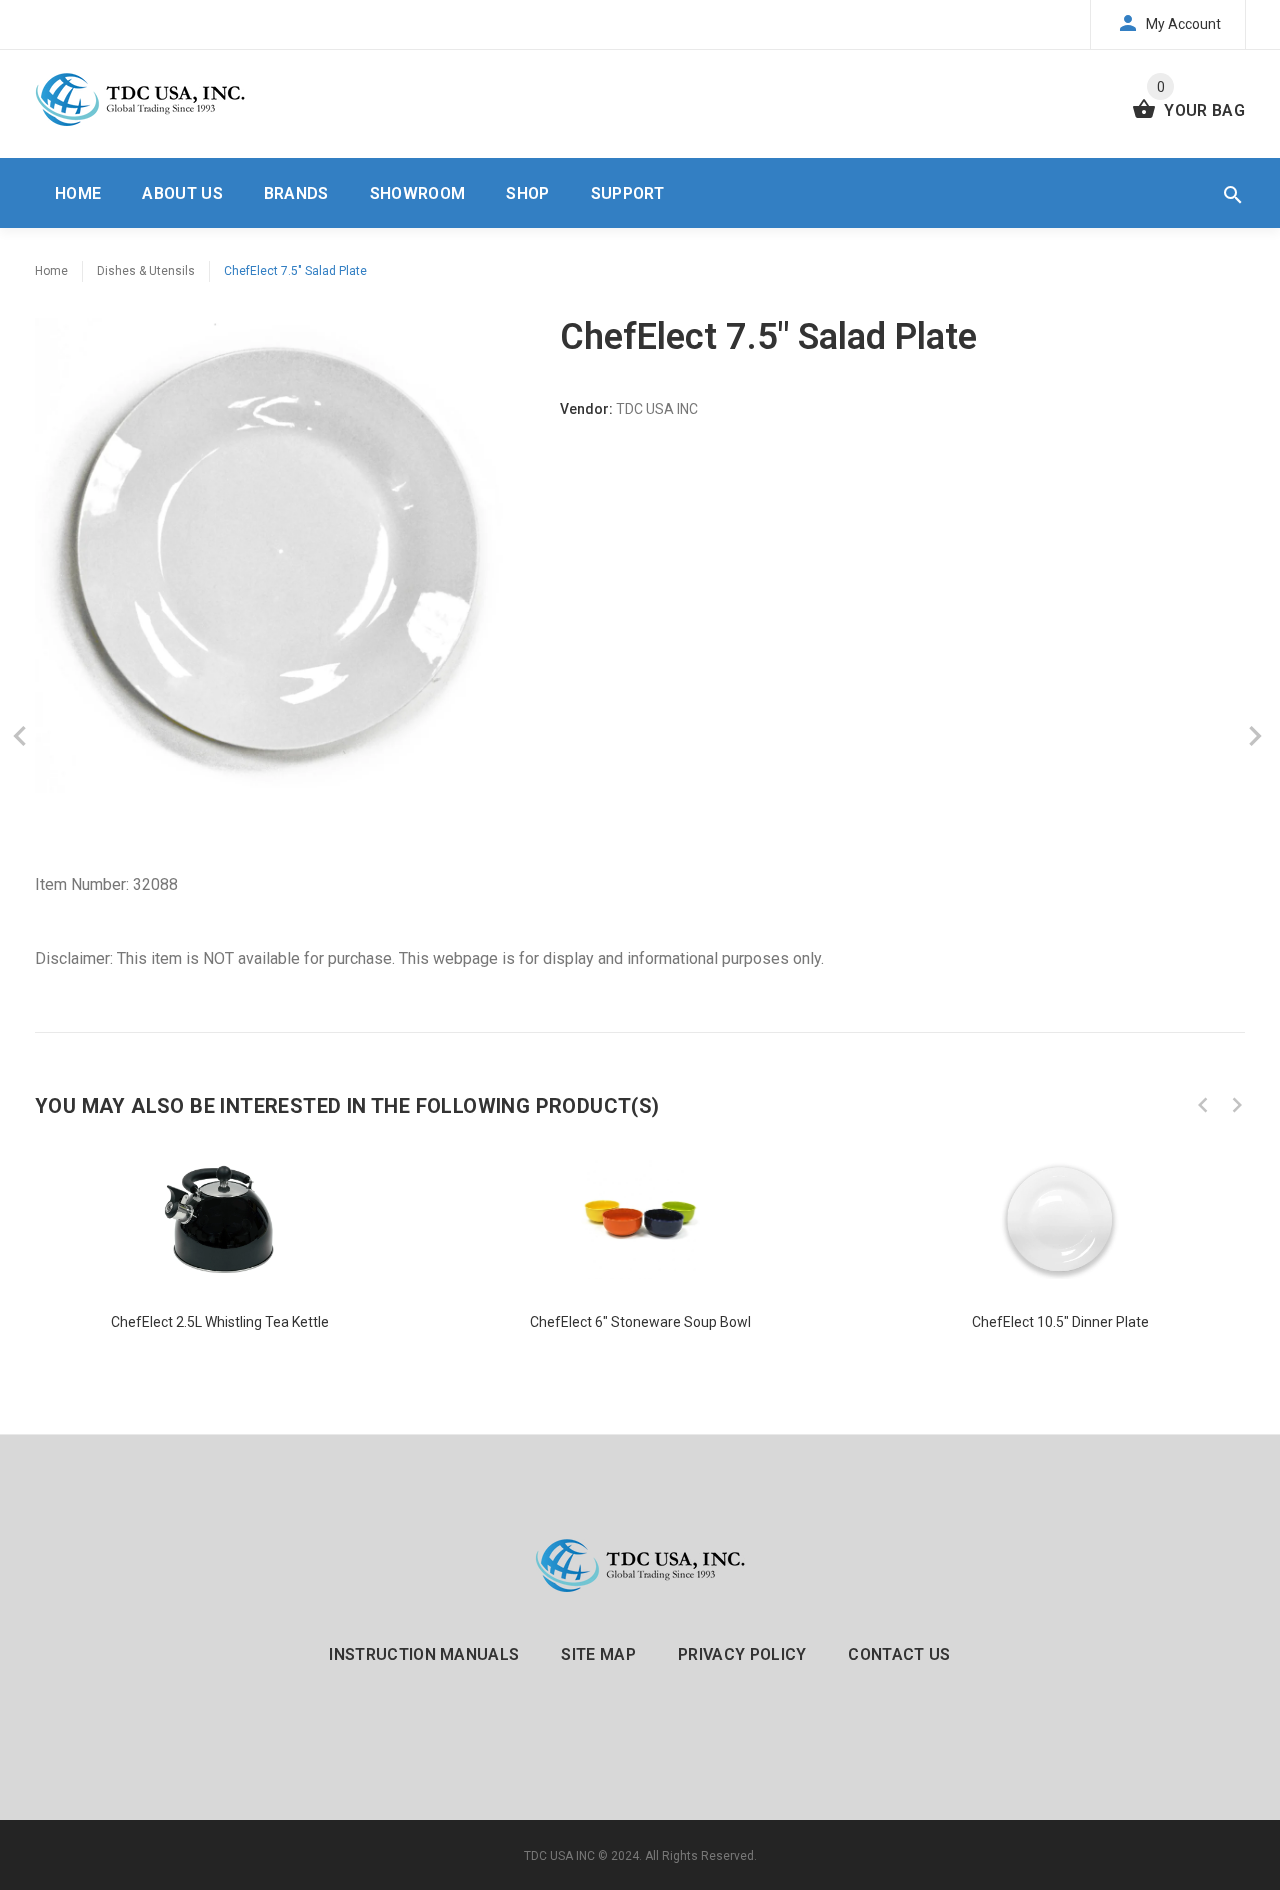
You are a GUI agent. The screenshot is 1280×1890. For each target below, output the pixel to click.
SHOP (527, 193)
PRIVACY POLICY (742, 1654)
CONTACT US (899, 1654)
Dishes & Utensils (146, 271)
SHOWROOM (418, 193)
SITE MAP (598, 1654)
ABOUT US (182, 193)
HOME (78, 193)
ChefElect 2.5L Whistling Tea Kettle (220, 1322)
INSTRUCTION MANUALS (424, 1654)
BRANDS (296, 193)
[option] (220, 1247)
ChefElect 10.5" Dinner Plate (1060, 1322)
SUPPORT (627, 193)
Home (51, 271)
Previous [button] (1203, 1105)
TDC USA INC (559, 1856)
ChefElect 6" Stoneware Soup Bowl (640, 1322)
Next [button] (1237, 1105)
